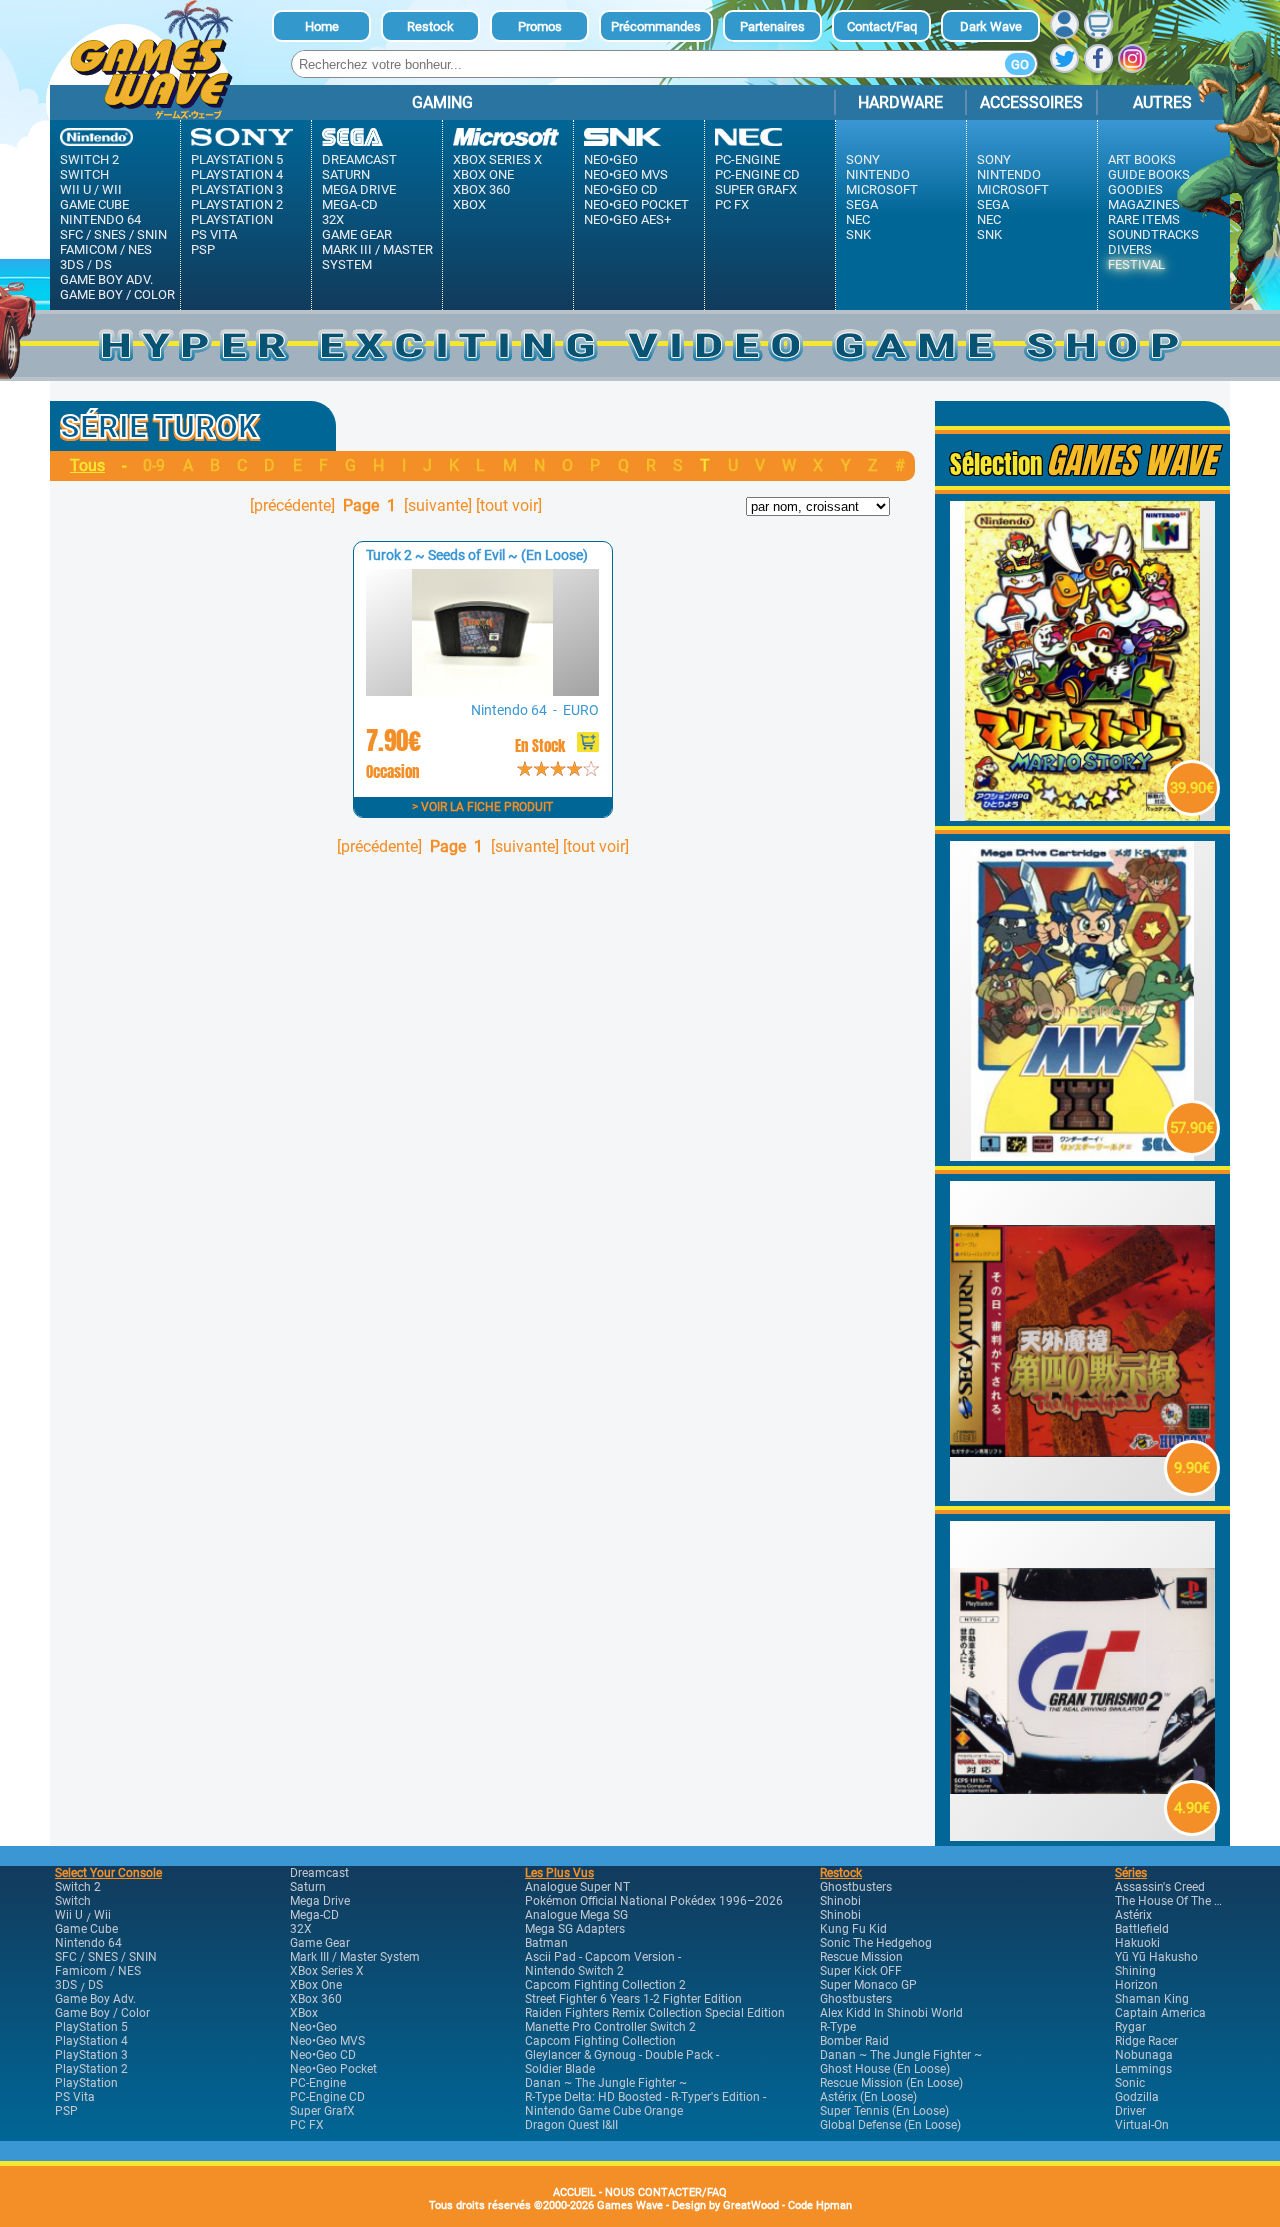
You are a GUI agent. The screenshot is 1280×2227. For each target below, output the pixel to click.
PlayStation (232, 219)
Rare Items (1144, 219)
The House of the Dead (1178, 1901)
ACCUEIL (574, 2192)
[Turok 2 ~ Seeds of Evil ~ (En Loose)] (482, 690)
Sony (863, 159)
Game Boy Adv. (106, 279)
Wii (112, 189)
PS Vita (214, 234)
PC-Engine (747, 159)
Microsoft (882, 189)
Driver (1130, 2111)
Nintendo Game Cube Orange (604, 2111)
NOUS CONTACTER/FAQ (666, 2192)
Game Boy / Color (117, 294)
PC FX (732, 204)
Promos (540, 26)
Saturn (346, 174)
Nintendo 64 (100, 219)
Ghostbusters (856, 1887)
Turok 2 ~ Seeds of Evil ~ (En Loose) (477, 555)
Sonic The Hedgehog (876, 1943)
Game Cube (94, 204)
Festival (1136, 264)
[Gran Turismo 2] (1083, 1835)
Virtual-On (1142, 2125)
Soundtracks (1153, 234)
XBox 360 (481, 189)
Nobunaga (1144, 2055)
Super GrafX (756, 189)
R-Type (838, 2027)
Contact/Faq (882, 26)
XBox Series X (497, 159)
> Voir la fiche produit (482, 807)
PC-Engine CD (757, 174)
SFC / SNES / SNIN (113, 234)
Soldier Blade (560, 2069)
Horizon (1136, 1985)
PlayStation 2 (237, 204)
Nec (858, 219)
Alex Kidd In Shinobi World (891, 2013)
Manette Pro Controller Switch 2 (610, 2027)
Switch (84, 174)
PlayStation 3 (237, 189)
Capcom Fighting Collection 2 (605, 1985)
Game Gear (357, 234)
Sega (862, 204)
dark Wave (991, 26)
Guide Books (1149, 174)
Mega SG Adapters (575, 1929)
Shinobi (840, 1901)
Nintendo (878, 174)
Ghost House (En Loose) (885, 2069)
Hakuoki (1137, 1943)
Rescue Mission (861, 1957)
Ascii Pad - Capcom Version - (603, 1957)
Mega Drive (359, 189)
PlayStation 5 (237, 159)
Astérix (1133, 1915)
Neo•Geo (611, 159)
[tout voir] (509, 505)
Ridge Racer (1146, 2041)
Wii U (75, 189)
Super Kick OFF (861, 1971)
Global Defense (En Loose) (890, 2125)
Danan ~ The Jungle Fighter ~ (606, 2083)
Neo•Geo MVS (626, 174)
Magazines (1144, 204)
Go (1020, 64)
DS (103, 264)
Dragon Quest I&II (571, 2125)
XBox (469, 204)
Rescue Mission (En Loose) (891, 2083)
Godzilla (1137, 2097)
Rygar (1130, 2027)
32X (333, 219)
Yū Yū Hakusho (1156, 1957)
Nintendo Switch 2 (574, 1971)
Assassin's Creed (1160, 1887)
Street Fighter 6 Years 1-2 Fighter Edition (633, 1999)
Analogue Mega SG (576, 1915)
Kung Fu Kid (853, 1929)
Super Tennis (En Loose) (884, 2111)
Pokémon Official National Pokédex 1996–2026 (654, 1901)
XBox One (483, 174)
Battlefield (1142, 1929)
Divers (1130, 249)
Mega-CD (350, 204)
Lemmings (1143, 2069)
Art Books (1142, 159)
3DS (72, 264)
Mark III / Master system (377, 257)
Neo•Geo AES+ (627, 219)
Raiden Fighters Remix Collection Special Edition (655, 2013)
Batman (546, 1943)
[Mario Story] (1083, 815)
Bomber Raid (854, 2041)
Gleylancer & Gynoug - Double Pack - (622, 2055)
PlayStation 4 (237, 174)
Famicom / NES (106, 249)
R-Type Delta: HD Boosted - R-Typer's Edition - (645, 2097)
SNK (858, 234)
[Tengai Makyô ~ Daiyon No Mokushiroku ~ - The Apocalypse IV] (1083, 1495)
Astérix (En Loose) (868, 2097)
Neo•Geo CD (621, 189)
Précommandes (656, 26)
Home (322, 26)
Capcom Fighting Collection (600, 2041)
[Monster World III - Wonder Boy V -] (1083, 1155)
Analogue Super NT (577, 1887)
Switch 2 (89, 159)
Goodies (1135, 189)
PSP (203, 249)
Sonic (1130, 2083)
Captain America (1160, 2013)
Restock (430, 26)
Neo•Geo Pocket (636, 204)
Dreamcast (359, 159)
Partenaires (772, 26)
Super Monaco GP (868, 1985)
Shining (1135, 1971)
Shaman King (1152, 1999)
